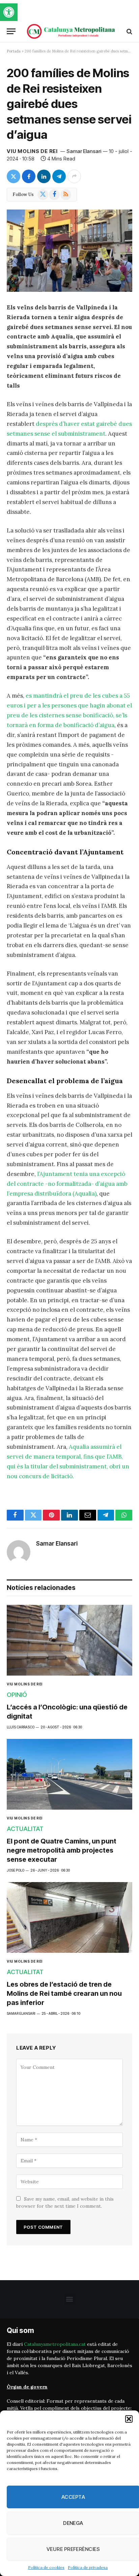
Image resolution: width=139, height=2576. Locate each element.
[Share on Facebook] (29, 176)
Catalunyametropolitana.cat (55, 2344)
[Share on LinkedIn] (44, 176)
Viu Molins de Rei (32, 151)
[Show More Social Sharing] (74, 176)
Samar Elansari (84, 151)
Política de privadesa (88, 2567)
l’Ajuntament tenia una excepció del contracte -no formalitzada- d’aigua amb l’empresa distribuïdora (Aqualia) (67, 1184)
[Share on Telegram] (59, 176)
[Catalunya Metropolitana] (71, 31)
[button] (9, 12)
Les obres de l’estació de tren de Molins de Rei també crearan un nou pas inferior (64, 1993)
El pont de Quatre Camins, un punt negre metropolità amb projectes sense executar (62, 1850)
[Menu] (11, 31)
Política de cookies (46, 2567)
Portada (14, 51)
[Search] (129, 31)
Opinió (17, 1695)
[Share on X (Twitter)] (13, 176)
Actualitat (25, 1829)
